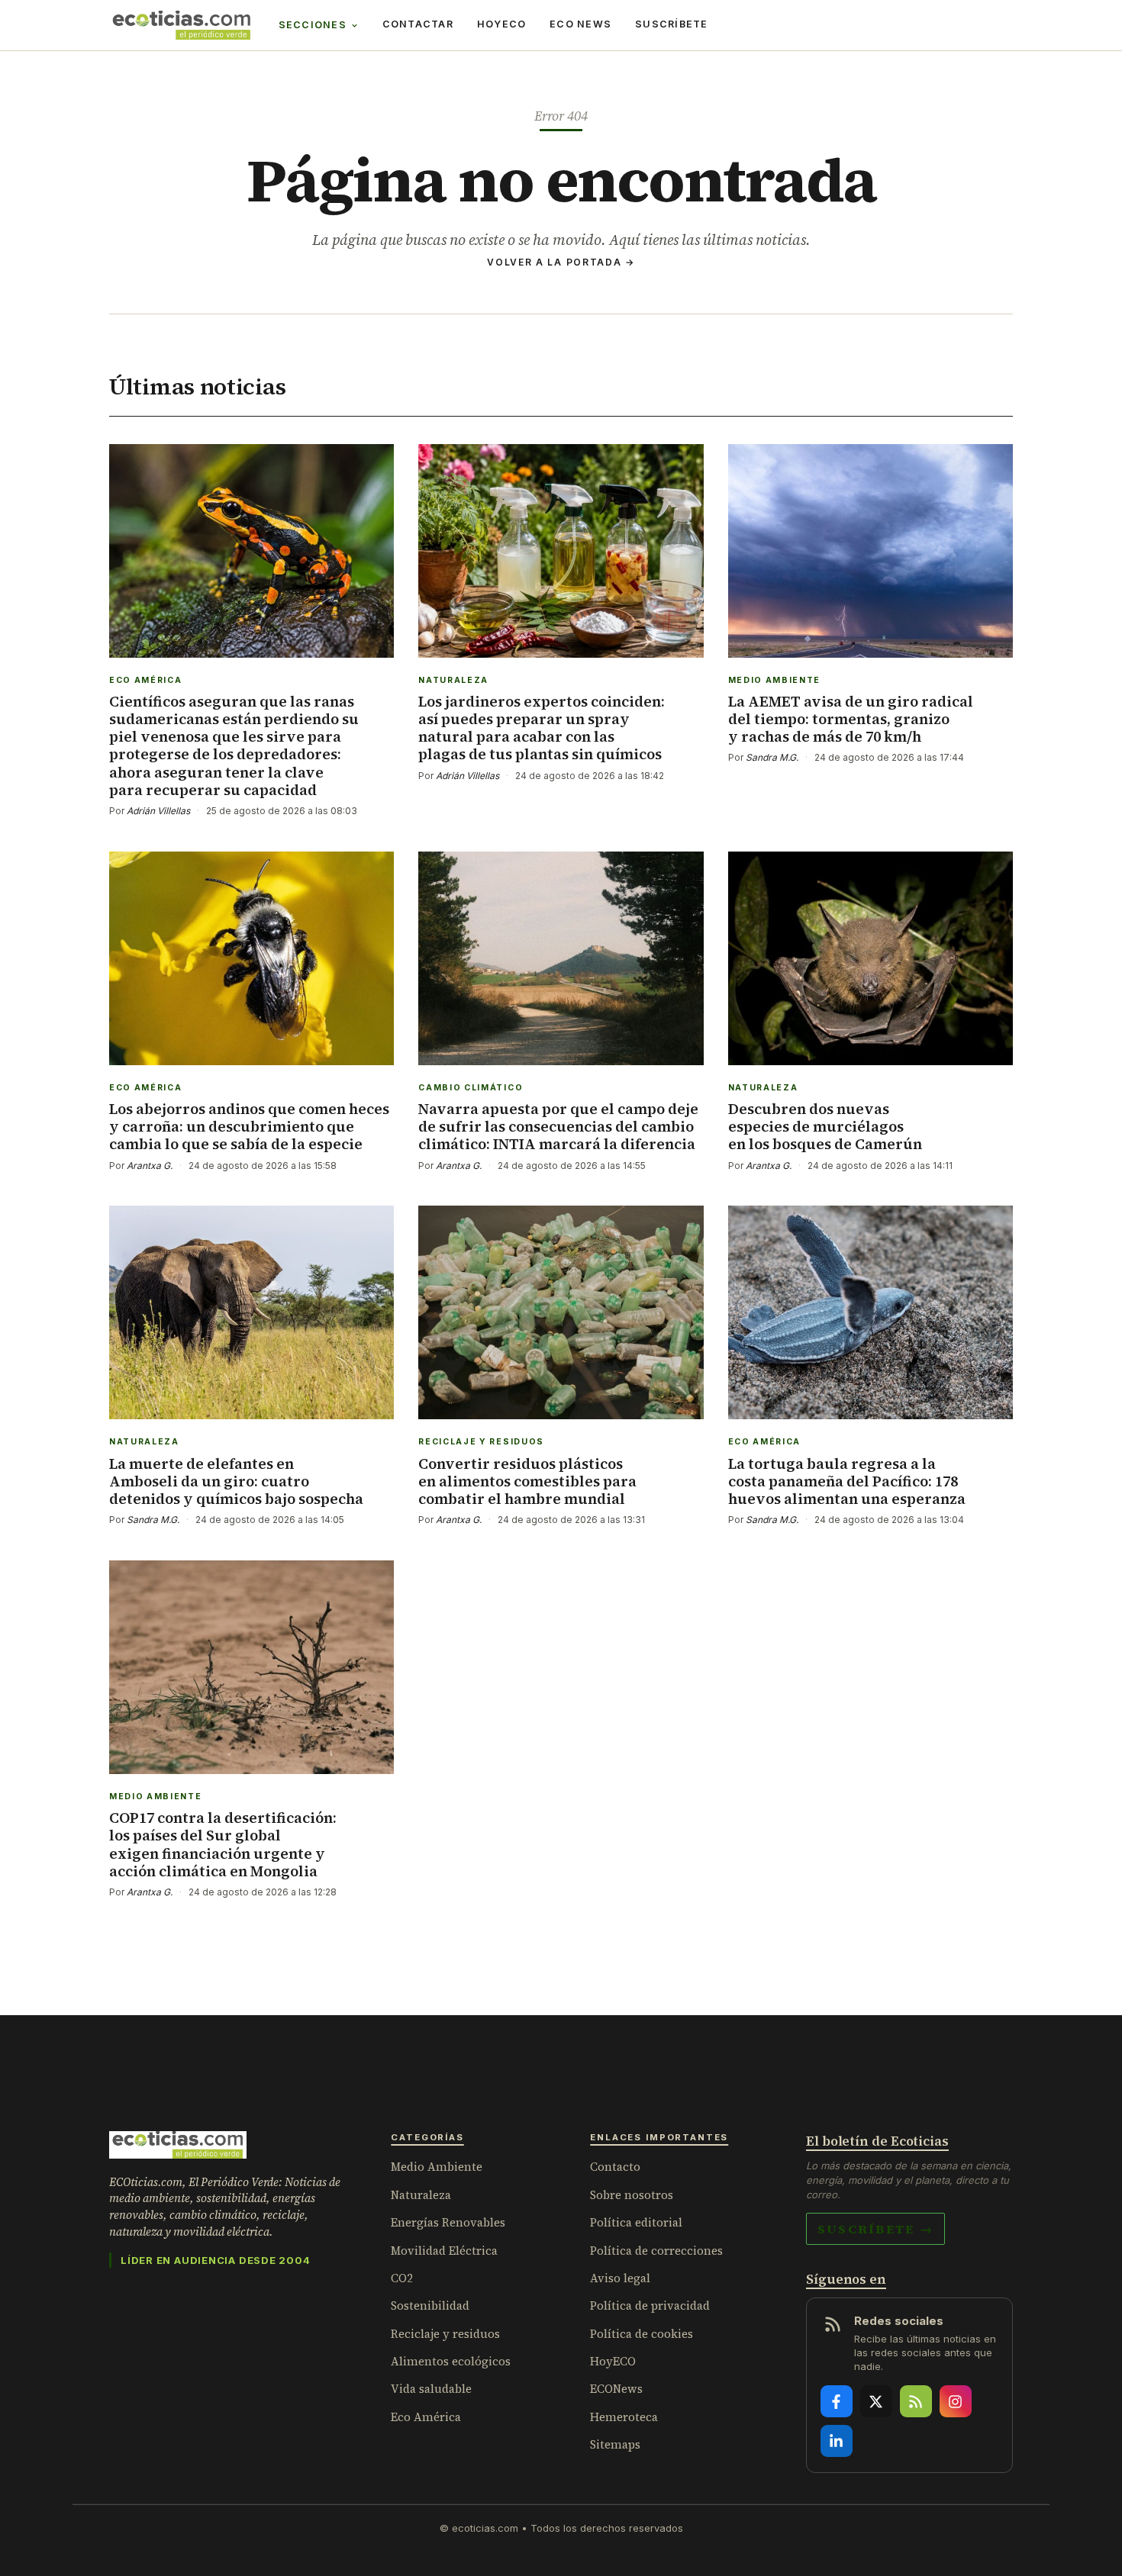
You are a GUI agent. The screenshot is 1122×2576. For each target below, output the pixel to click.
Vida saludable (431, 2389)
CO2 (402, 2278)
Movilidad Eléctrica (444, 2251)
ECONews (616, 2389)
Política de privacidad (650, 2306)
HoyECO (502, 24)
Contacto (615, 2167)
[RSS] (916, 2401)
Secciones (313, 25)
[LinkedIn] (837, 2441)
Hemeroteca (624, 2417)
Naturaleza (421, 2195)
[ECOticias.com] (182, 25)
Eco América (426, 2417)
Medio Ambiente (437, 2167)
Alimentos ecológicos (451, 2361)
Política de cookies (642, 2334)
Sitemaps (615, 2444)
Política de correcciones (656, 2251)
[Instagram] (956, 2401)
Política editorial (636, 2222)
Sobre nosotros (632, 2195)
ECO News (580, 24)
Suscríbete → (875, 2229)
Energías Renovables (448, 2222)
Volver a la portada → (561, 262)
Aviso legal (620, 2278)
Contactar (418, 24)
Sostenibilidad (430, 2306)
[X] (876, 2401)
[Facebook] (837, 2401)
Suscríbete (672, 24)
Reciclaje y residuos (445, 2334)
